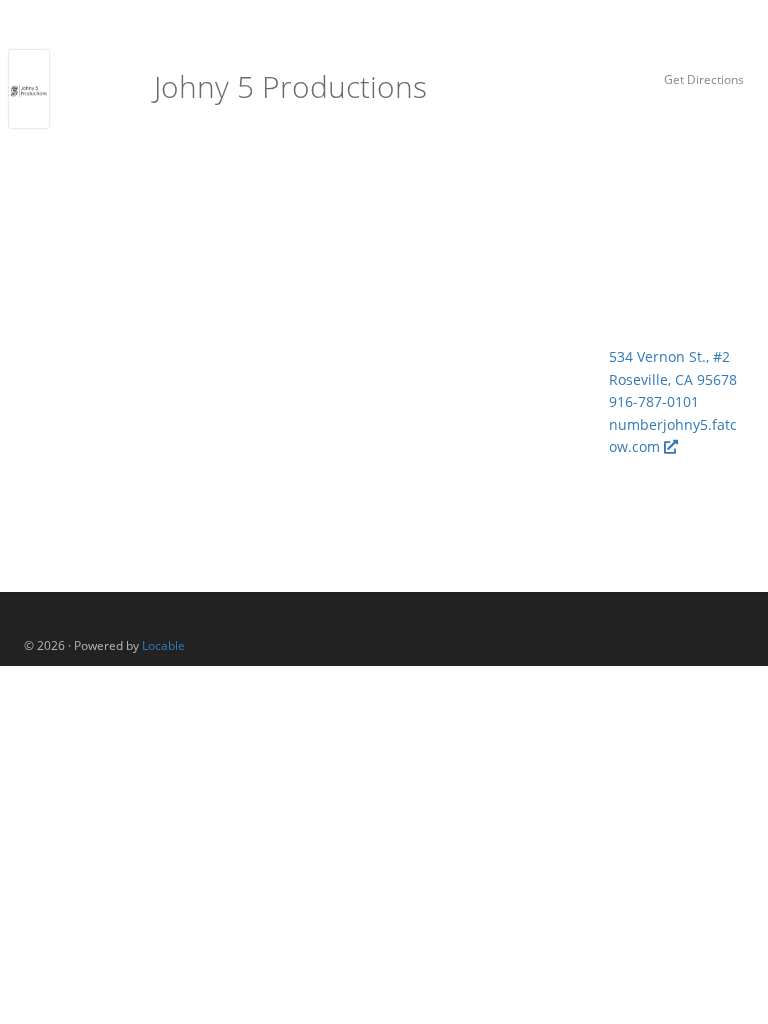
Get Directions (704, 79)
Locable (163, 645)
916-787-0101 (654, 401)
